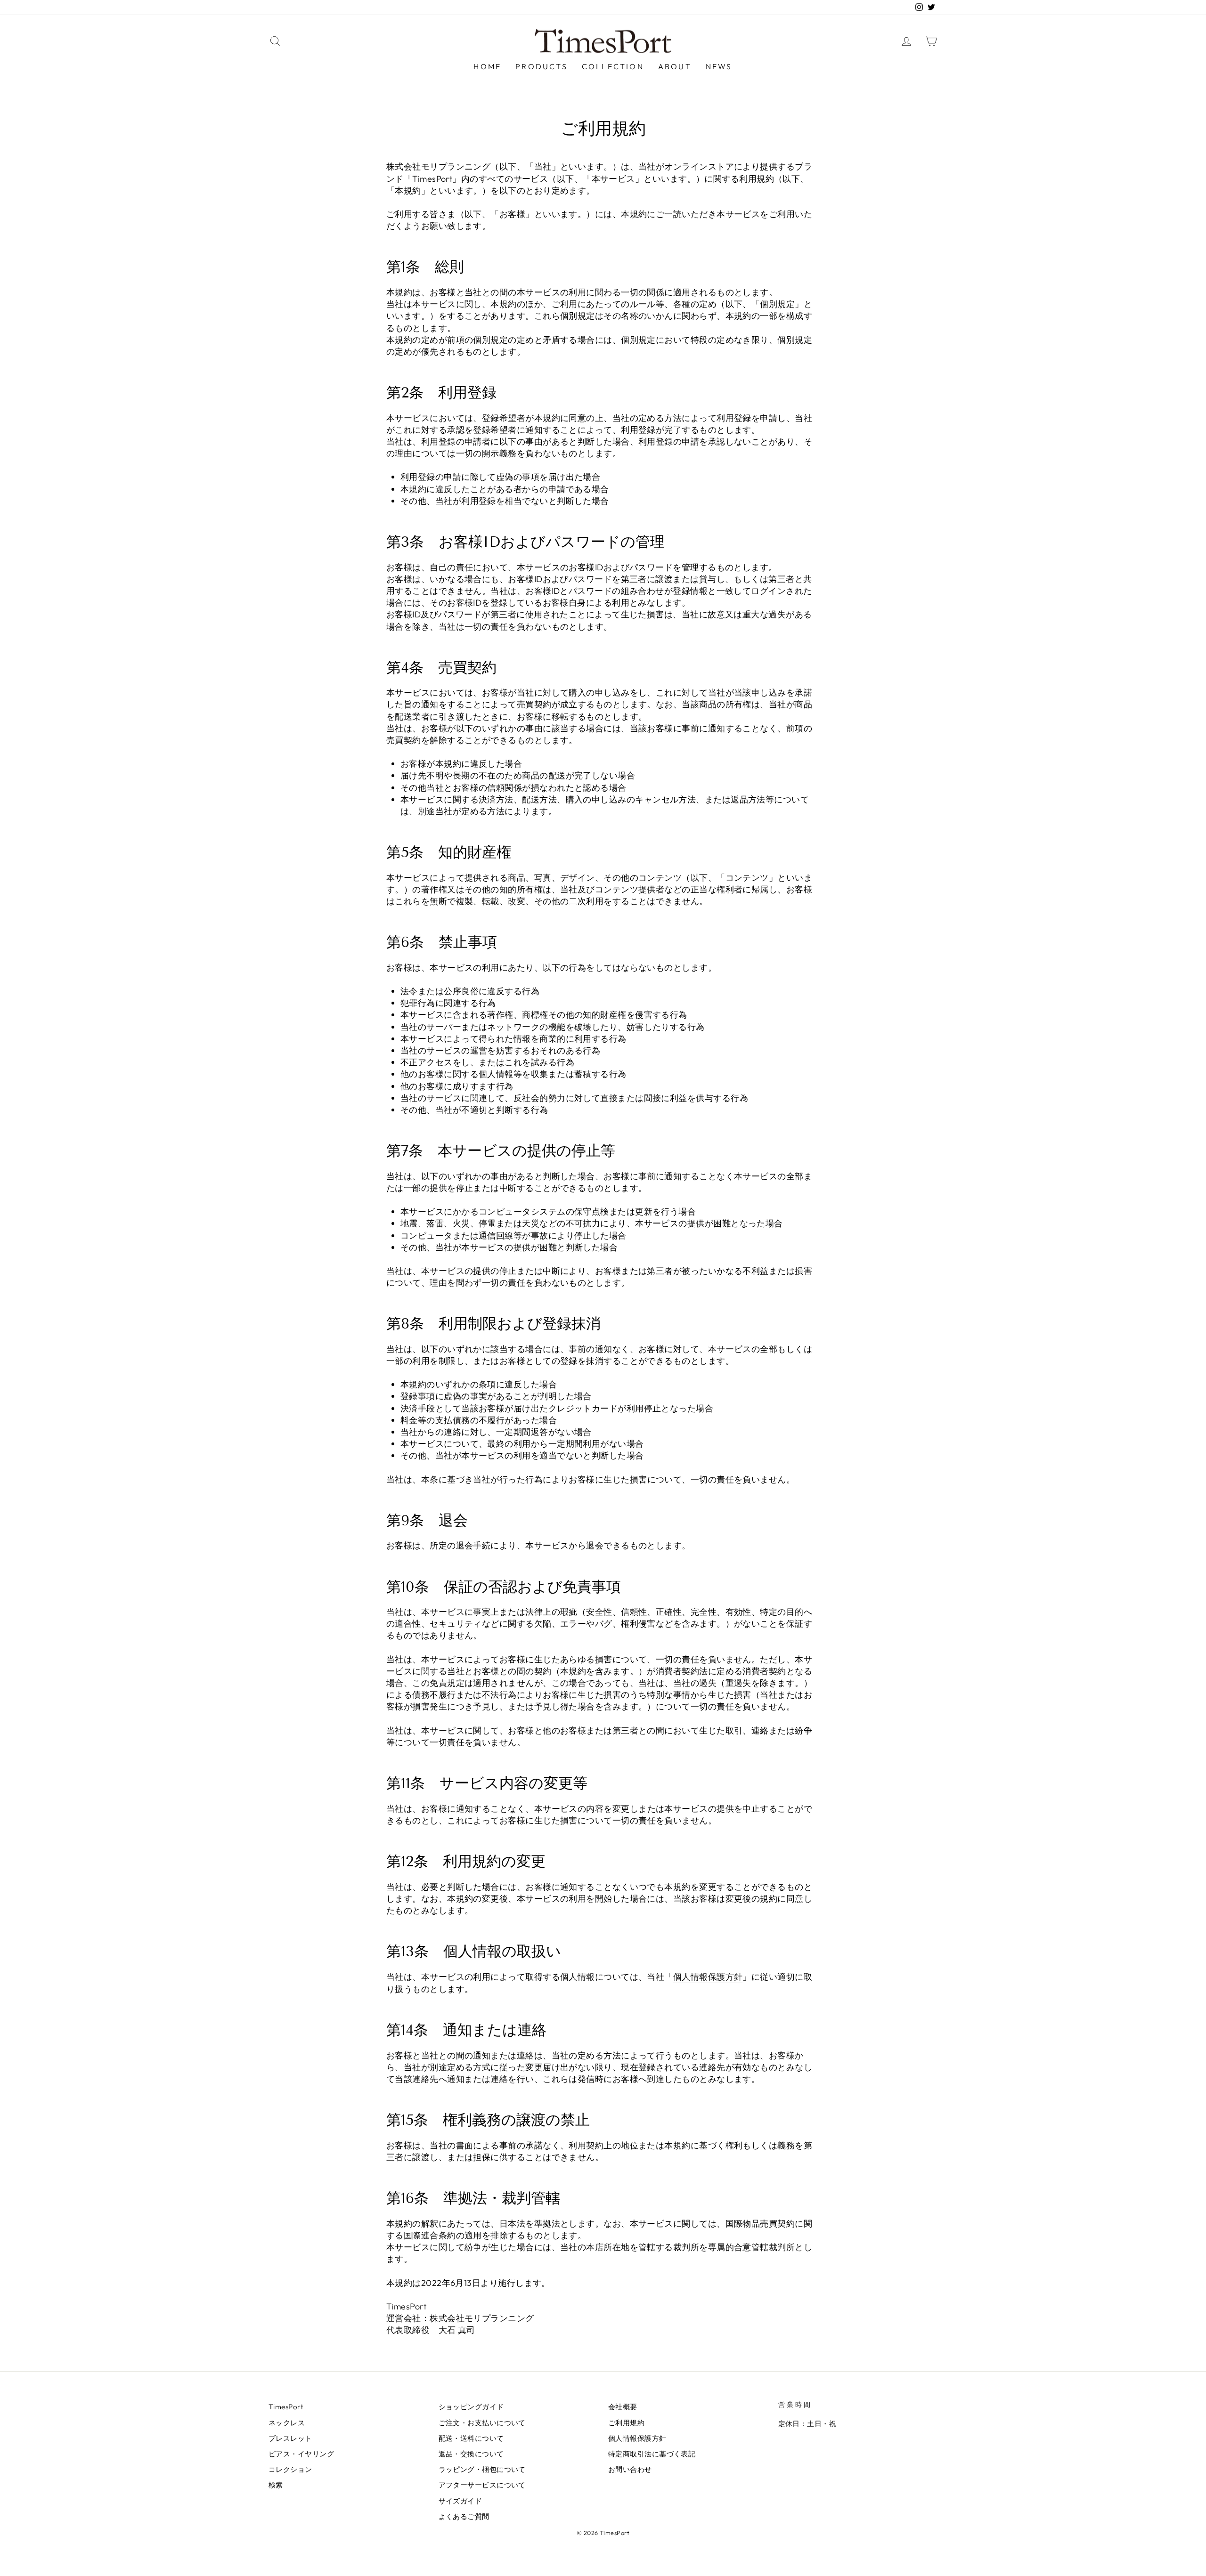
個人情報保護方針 (708, 1977)
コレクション (290, 2469)
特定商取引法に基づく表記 (652, 2454)
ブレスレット (290, 2438)
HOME (487, 66)
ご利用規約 (626, 2423)
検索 (276, 2485)
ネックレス (287, 2423)
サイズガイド (460, 2501)
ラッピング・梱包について (482, 2469)
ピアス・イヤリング (301, 2454)
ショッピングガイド (471, 2407)
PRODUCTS (542, 66)
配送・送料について (471, 2438)
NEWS (719, 66)
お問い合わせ (630, 2469)
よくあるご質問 (464, 2516)
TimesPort (286, 2407)
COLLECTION (613, 66)
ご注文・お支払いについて (482, 2423)
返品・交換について (471, 2454)
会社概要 (623, 2407)
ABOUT (675, 66)
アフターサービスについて (482, 2485)
